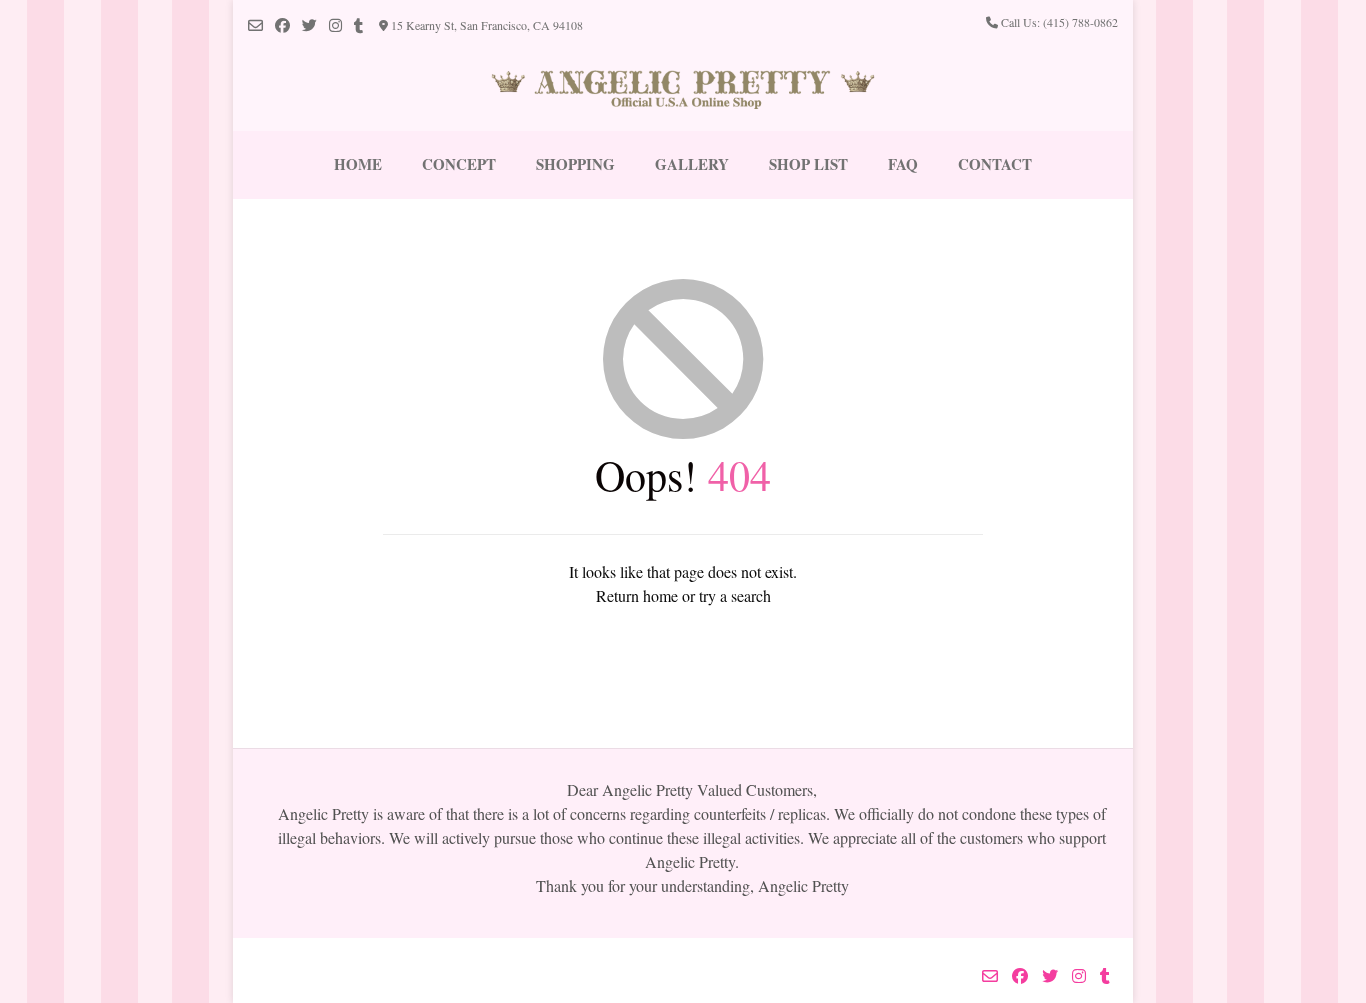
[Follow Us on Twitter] (309, 25)
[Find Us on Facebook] (282, 25)
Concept (459, 164)
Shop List (808, 164)
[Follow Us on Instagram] (335, 25)
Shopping (575, 164)
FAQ (903, 164)
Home (358, 164)
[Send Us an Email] (255, 25)
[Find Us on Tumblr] (358, 25)
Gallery (692, 164)
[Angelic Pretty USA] (683, 90)
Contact (995, 164)
